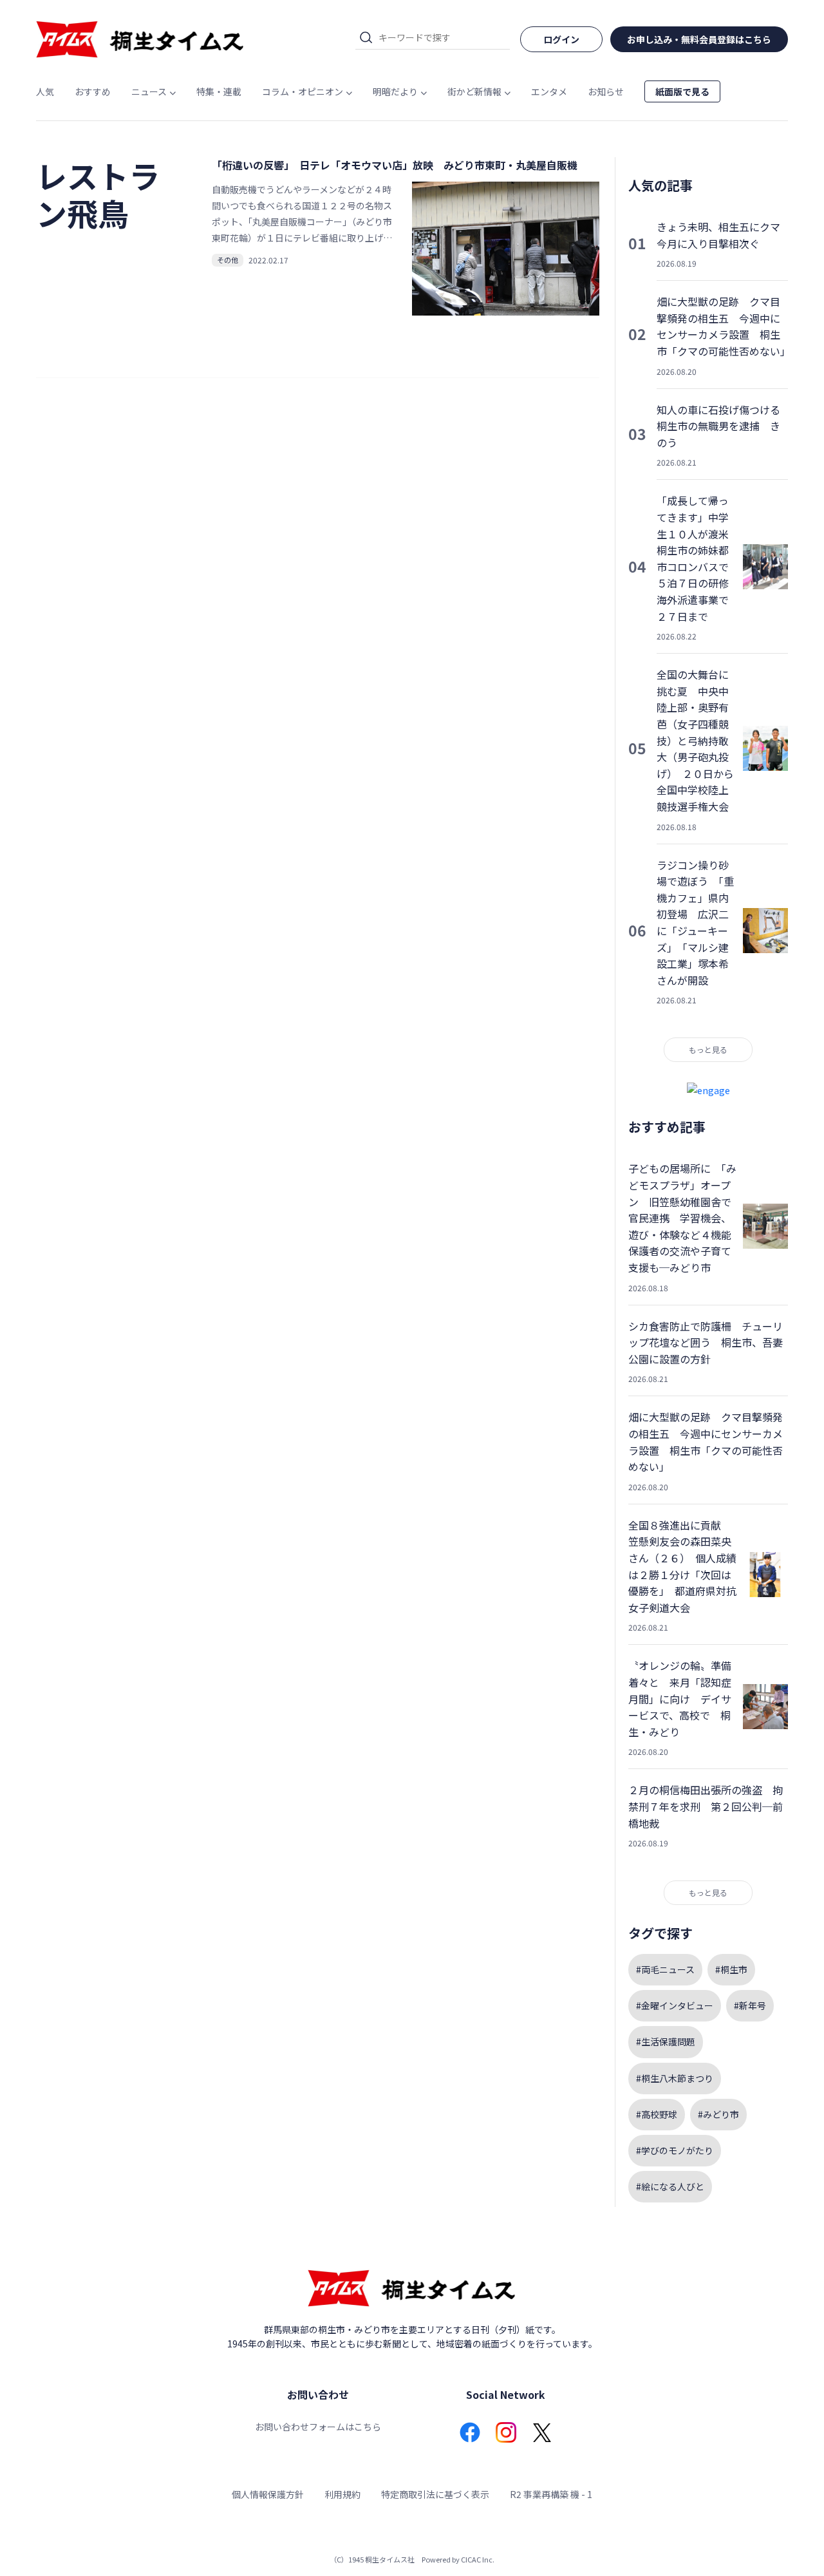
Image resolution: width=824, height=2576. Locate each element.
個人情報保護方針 (268, 2494)
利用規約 (342, 2494)
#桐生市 (731, 1969)
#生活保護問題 (666, 2041)
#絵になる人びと (670, 2186)
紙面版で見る (682, 91)
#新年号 (750, 2005)
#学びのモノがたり (675, 2150)
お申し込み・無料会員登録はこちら (699, 39)
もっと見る (708, 1049)
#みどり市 (718, 2114)
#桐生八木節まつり (675, 2078)
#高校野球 (657, 2114)
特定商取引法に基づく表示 (435, 2494)
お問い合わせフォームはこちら (318, 2427)
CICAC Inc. (478, 2559)
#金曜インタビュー (675, 2005)
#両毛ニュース (665, 1969)
